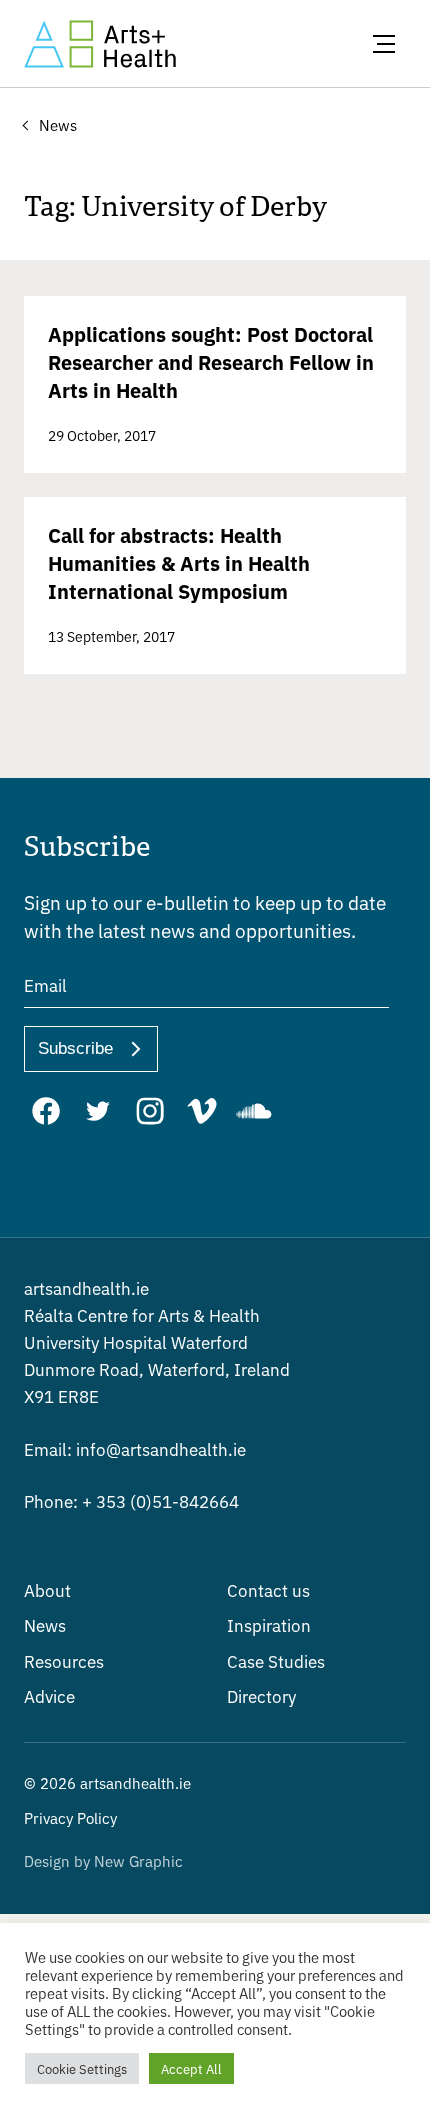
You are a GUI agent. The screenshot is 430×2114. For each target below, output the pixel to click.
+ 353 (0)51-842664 (131, 1500)
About (47, 1589)
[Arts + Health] (100, 44)
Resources (64, 1660)
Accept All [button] (191, 2068)
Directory (261, 1695)
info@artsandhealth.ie (135, 1448)
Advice (49, 1695)
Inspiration (269, 1624)
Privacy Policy (70, 1817)
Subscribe (75, 1048)
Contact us (268, 1589)
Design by (103, 1860)
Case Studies (276, 1660)
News (45, 1624)
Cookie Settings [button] (82, 2068)
